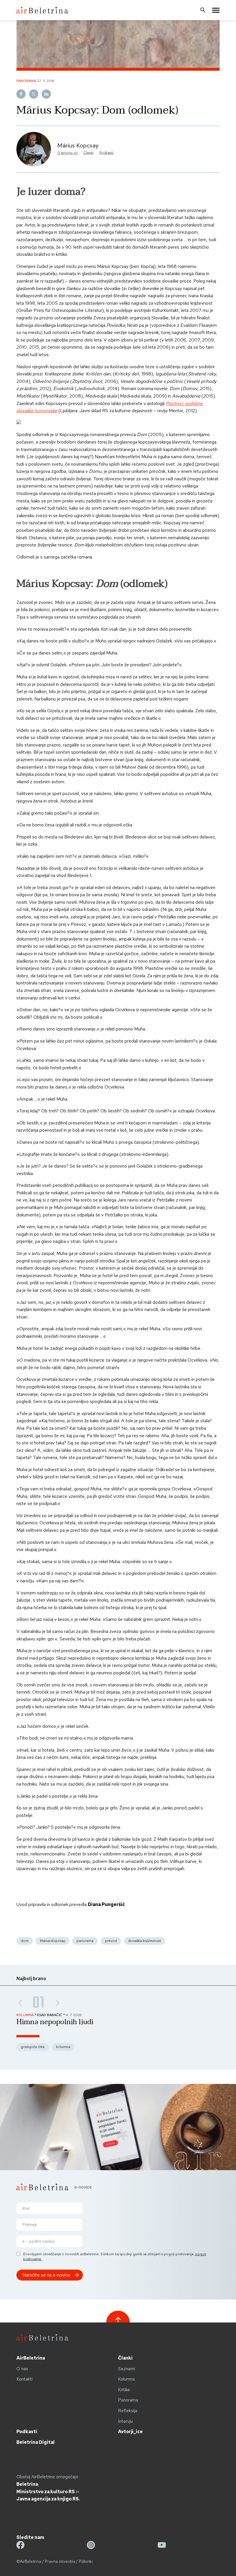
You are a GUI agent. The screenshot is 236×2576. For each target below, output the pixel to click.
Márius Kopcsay (78, 145)
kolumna (63, 2047)
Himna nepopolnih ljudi (55, 2022)
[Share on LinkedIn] (46, 94)
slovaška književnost (145, 1941)
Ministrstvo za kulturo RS (46, 2492)
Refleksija (128, 2411)
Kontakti (24, 2379)
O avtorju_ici (67, 153)
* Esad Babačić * (50, 2015)
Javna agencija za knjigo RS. (48, 2499)
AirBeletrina (31, 2358)
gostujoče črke (33, 2047)
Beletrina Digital (36, 2442)
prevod (111, 1941)
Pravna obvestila (60, 2561)
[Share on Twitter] (34, 94)
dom (25, 1941)
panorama (85, 1941)
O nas (22, 2369)
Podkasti (106, 153)
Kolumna (126, 2379)
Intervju (125, 2421)
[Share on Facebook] (21, 94)
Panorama (128, 2400)
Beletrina (27, 2484)
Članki (88, 153)
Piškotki (86, 2561)
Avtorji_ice (130, 2432)
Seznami (126, 2369)
